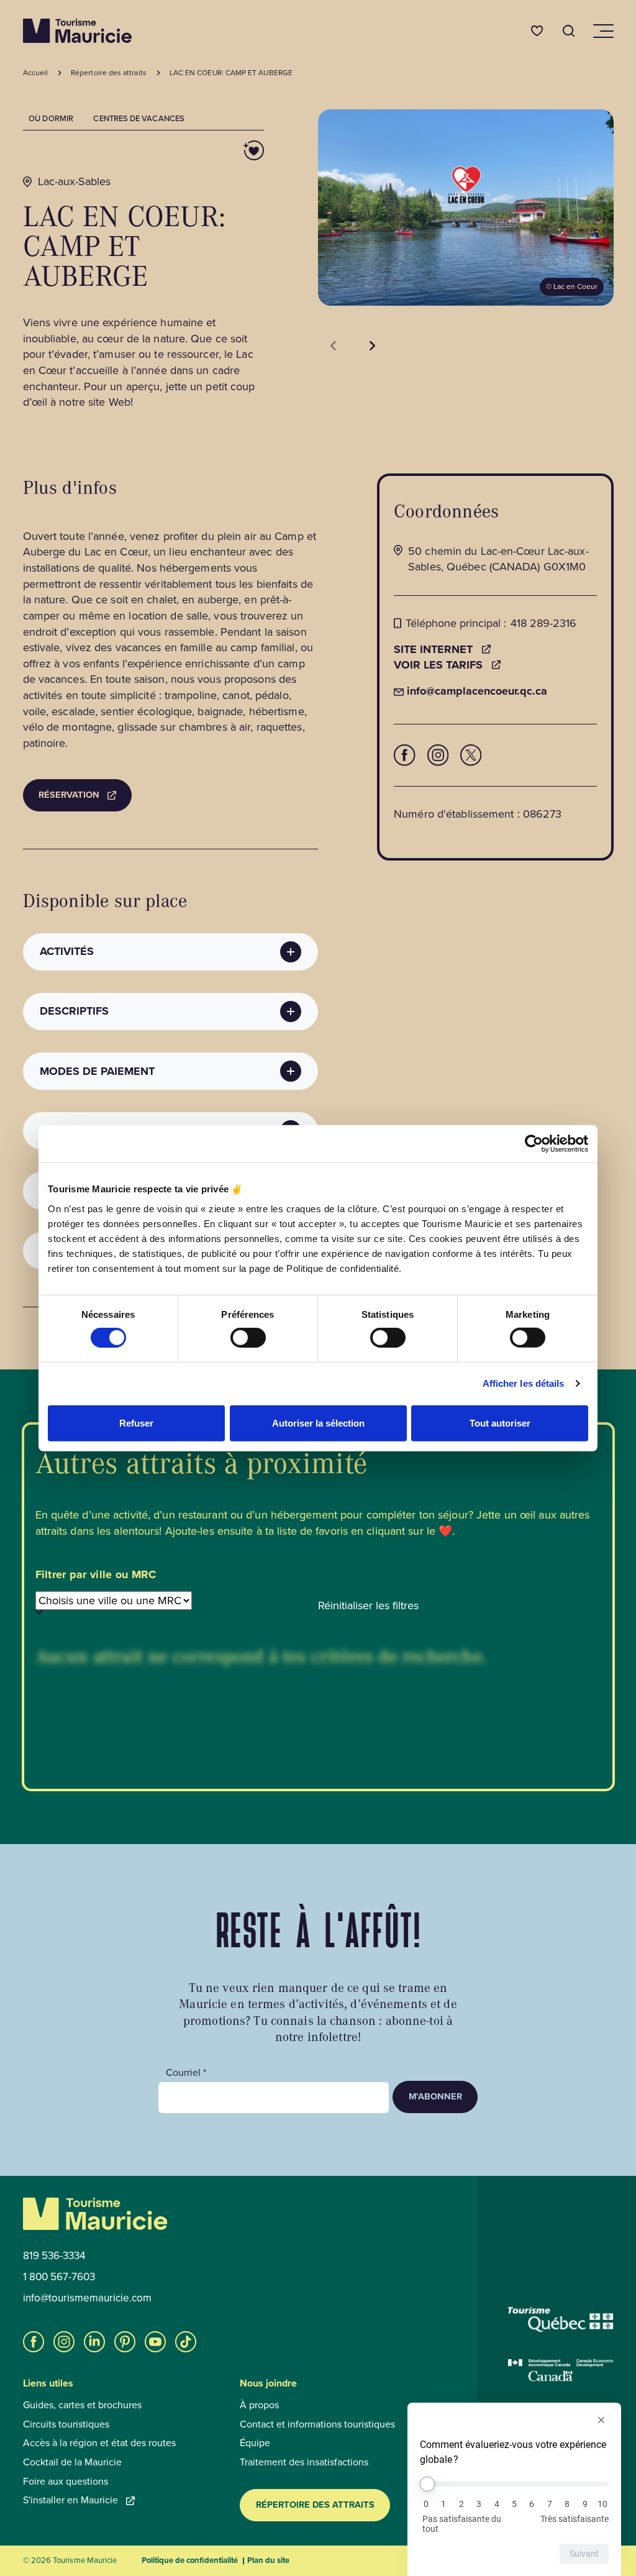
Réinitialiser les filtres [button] (368, 1606)
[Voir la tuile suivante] (372, 345)
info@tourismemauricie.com (87, 2298)
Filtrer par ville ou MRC (96, 1575)
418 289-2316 (543, 623)
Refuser (136, 1423)
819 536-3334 (54, 2256)
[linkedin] (94, 2342)
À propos (259, 2405)
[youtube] (155, 2342)
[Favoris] (537, 31)
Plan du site (268, 2560)
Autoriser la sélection (318, 1423)
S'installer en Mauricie (70, 2500)
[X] (471, 755)
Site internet (433, 650)
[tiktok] (186, 2342)
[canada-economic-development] (561, 2370)
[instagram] (64, 2342)
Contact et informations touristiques (317, 2424)
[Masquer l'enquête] (601, 2420)
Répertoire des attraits (315, 2505)
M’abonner (435, 2096)
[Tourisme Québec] (561, 2319)
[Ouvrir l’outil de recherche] (569, 31)
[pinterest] (125, 2342)
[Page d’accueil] (77, 31)
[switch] (248, 1338)
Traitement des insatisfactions (304, 2462)
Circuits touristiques (66, 2424)
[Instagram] (438, 755)
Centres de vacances (139, 118)
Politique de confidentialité (190, 2560)
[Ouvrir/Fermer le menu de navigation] (602, 31)
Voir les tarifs (438, 665)
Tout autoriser (500, 1423)
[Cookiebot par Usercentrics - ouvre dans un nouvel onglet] (534, 1144)
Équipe (255, 2443)
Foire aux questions (66, 2482)
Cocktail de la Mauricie (72, 2462)
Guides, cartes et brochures (82, 2405)
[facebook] (34, 2342)
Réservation (69, 795)
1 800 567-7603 (59, 2277)
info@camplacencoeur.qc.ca (470, 691)
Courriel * (186, 2073)
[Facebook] (404, 755)
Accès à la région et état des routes (99, 2443)
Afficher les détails (524, 1383)
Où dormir (51, 118)
